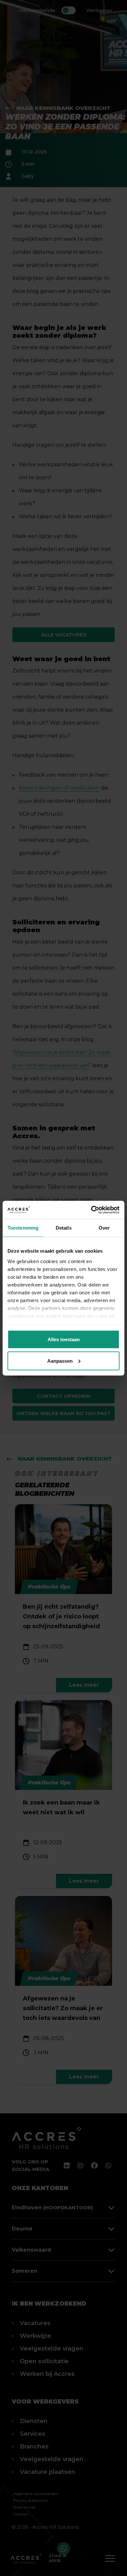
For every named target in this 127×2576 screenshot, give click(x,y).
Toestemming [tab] (23, 1228)
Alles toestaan (64, 1339)
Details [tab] (64, 1228)
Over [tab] (104, 1228)
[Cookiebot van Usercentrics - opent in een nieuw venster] (91, 1210)
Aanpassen (60, 1361)
